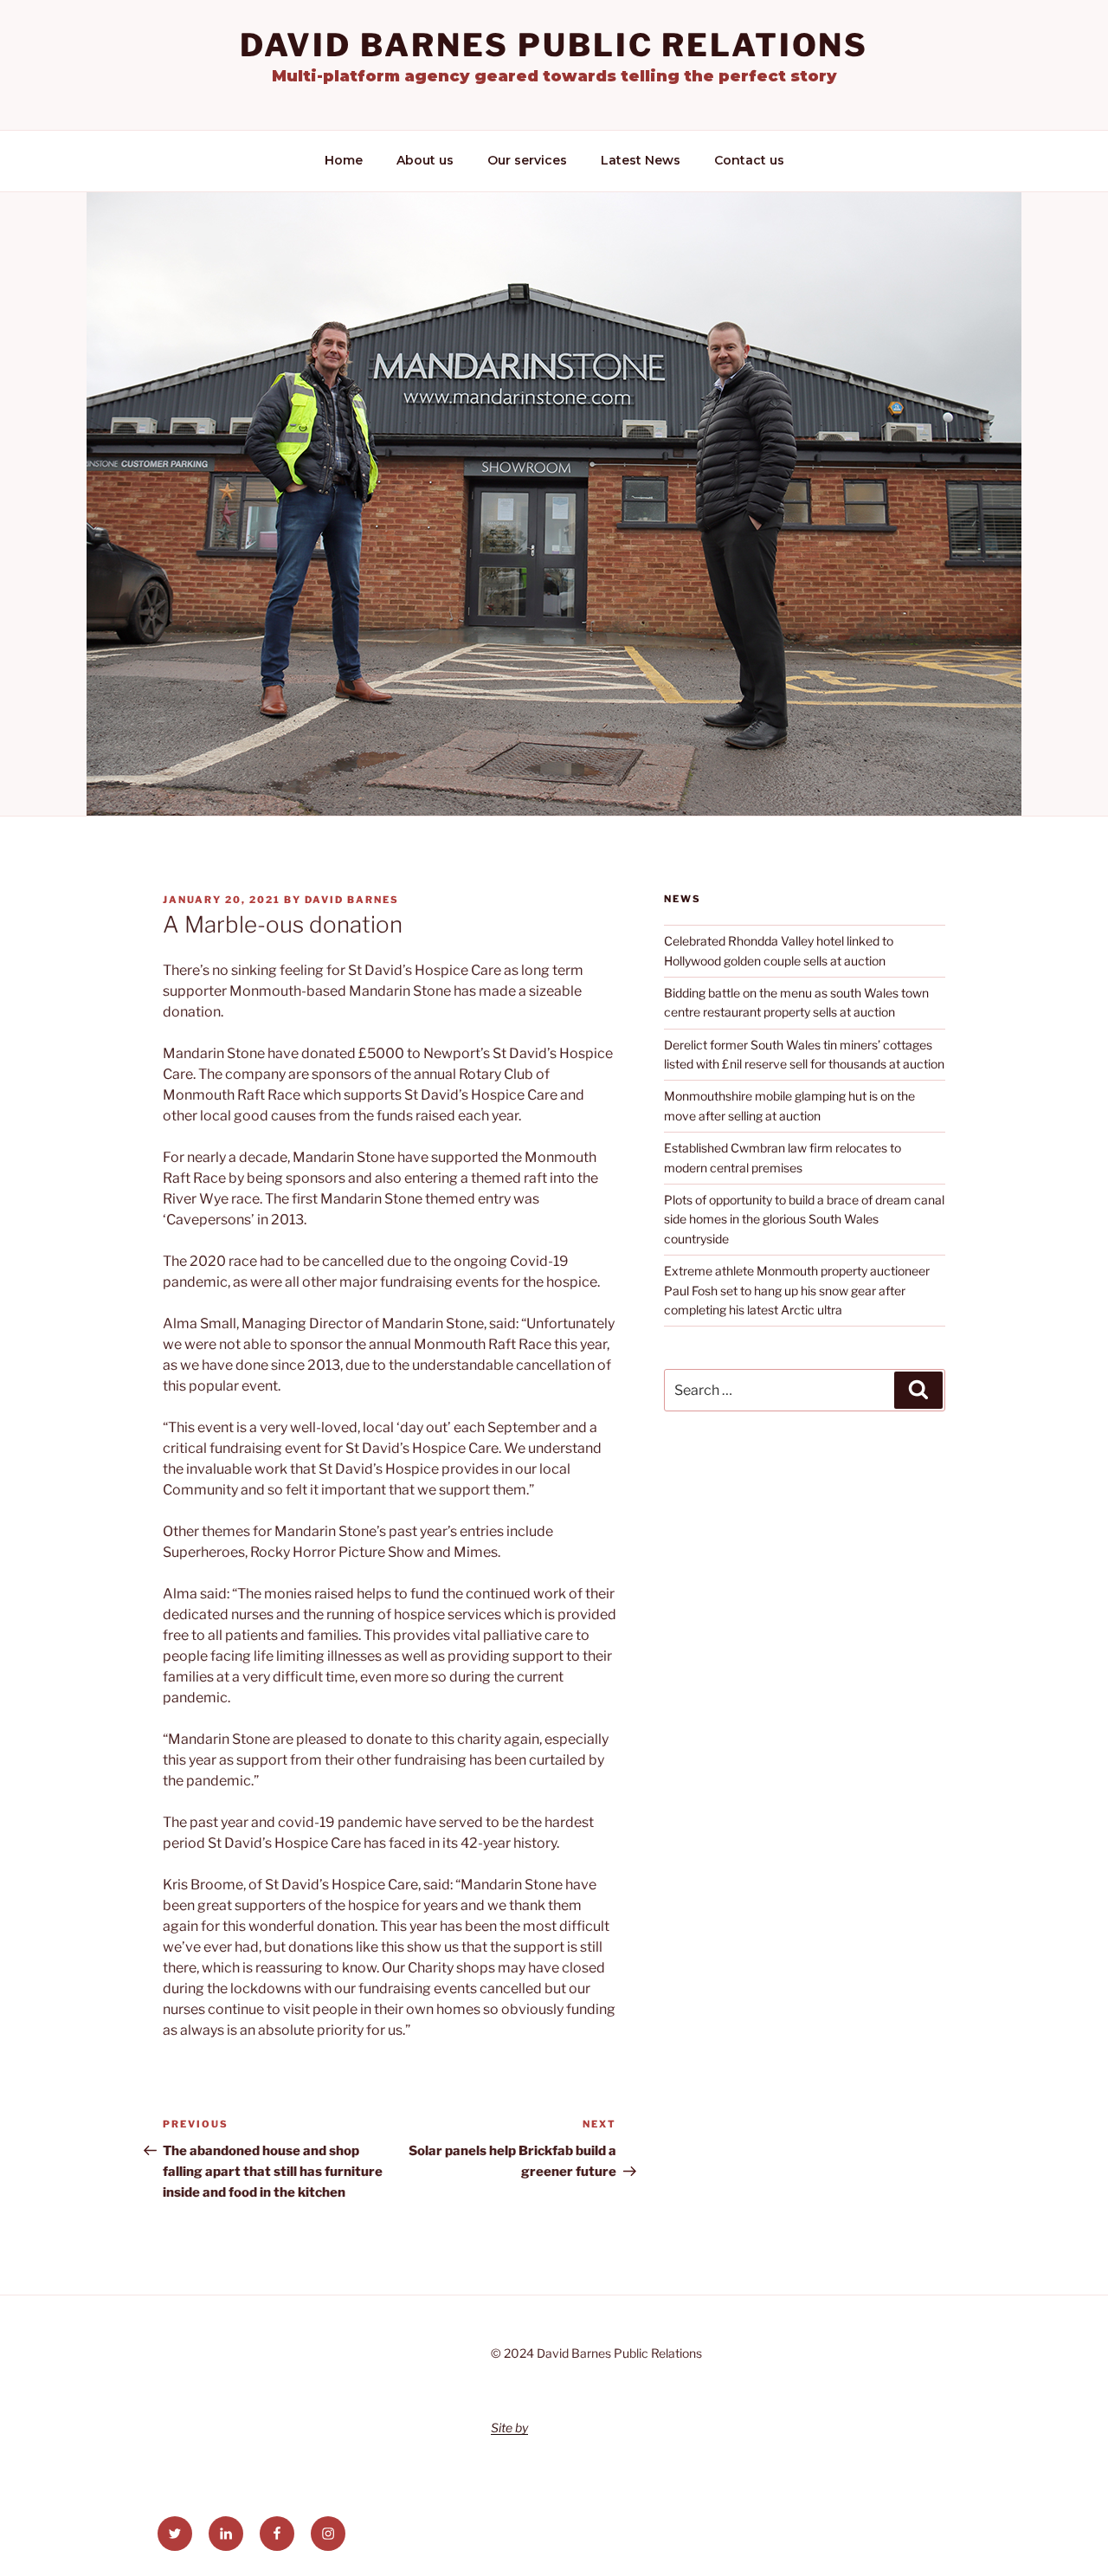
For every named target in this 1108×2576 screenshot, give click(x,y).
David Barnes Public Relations (554, 45)
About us (425, 160)
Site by (509, 2428)
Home (344, 160)
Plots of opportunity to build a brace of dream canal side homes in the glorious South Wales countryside (804, 1219)
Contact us (749, 160)
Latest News (641, 160)
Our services (527, 160)
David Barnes (352, 900)
